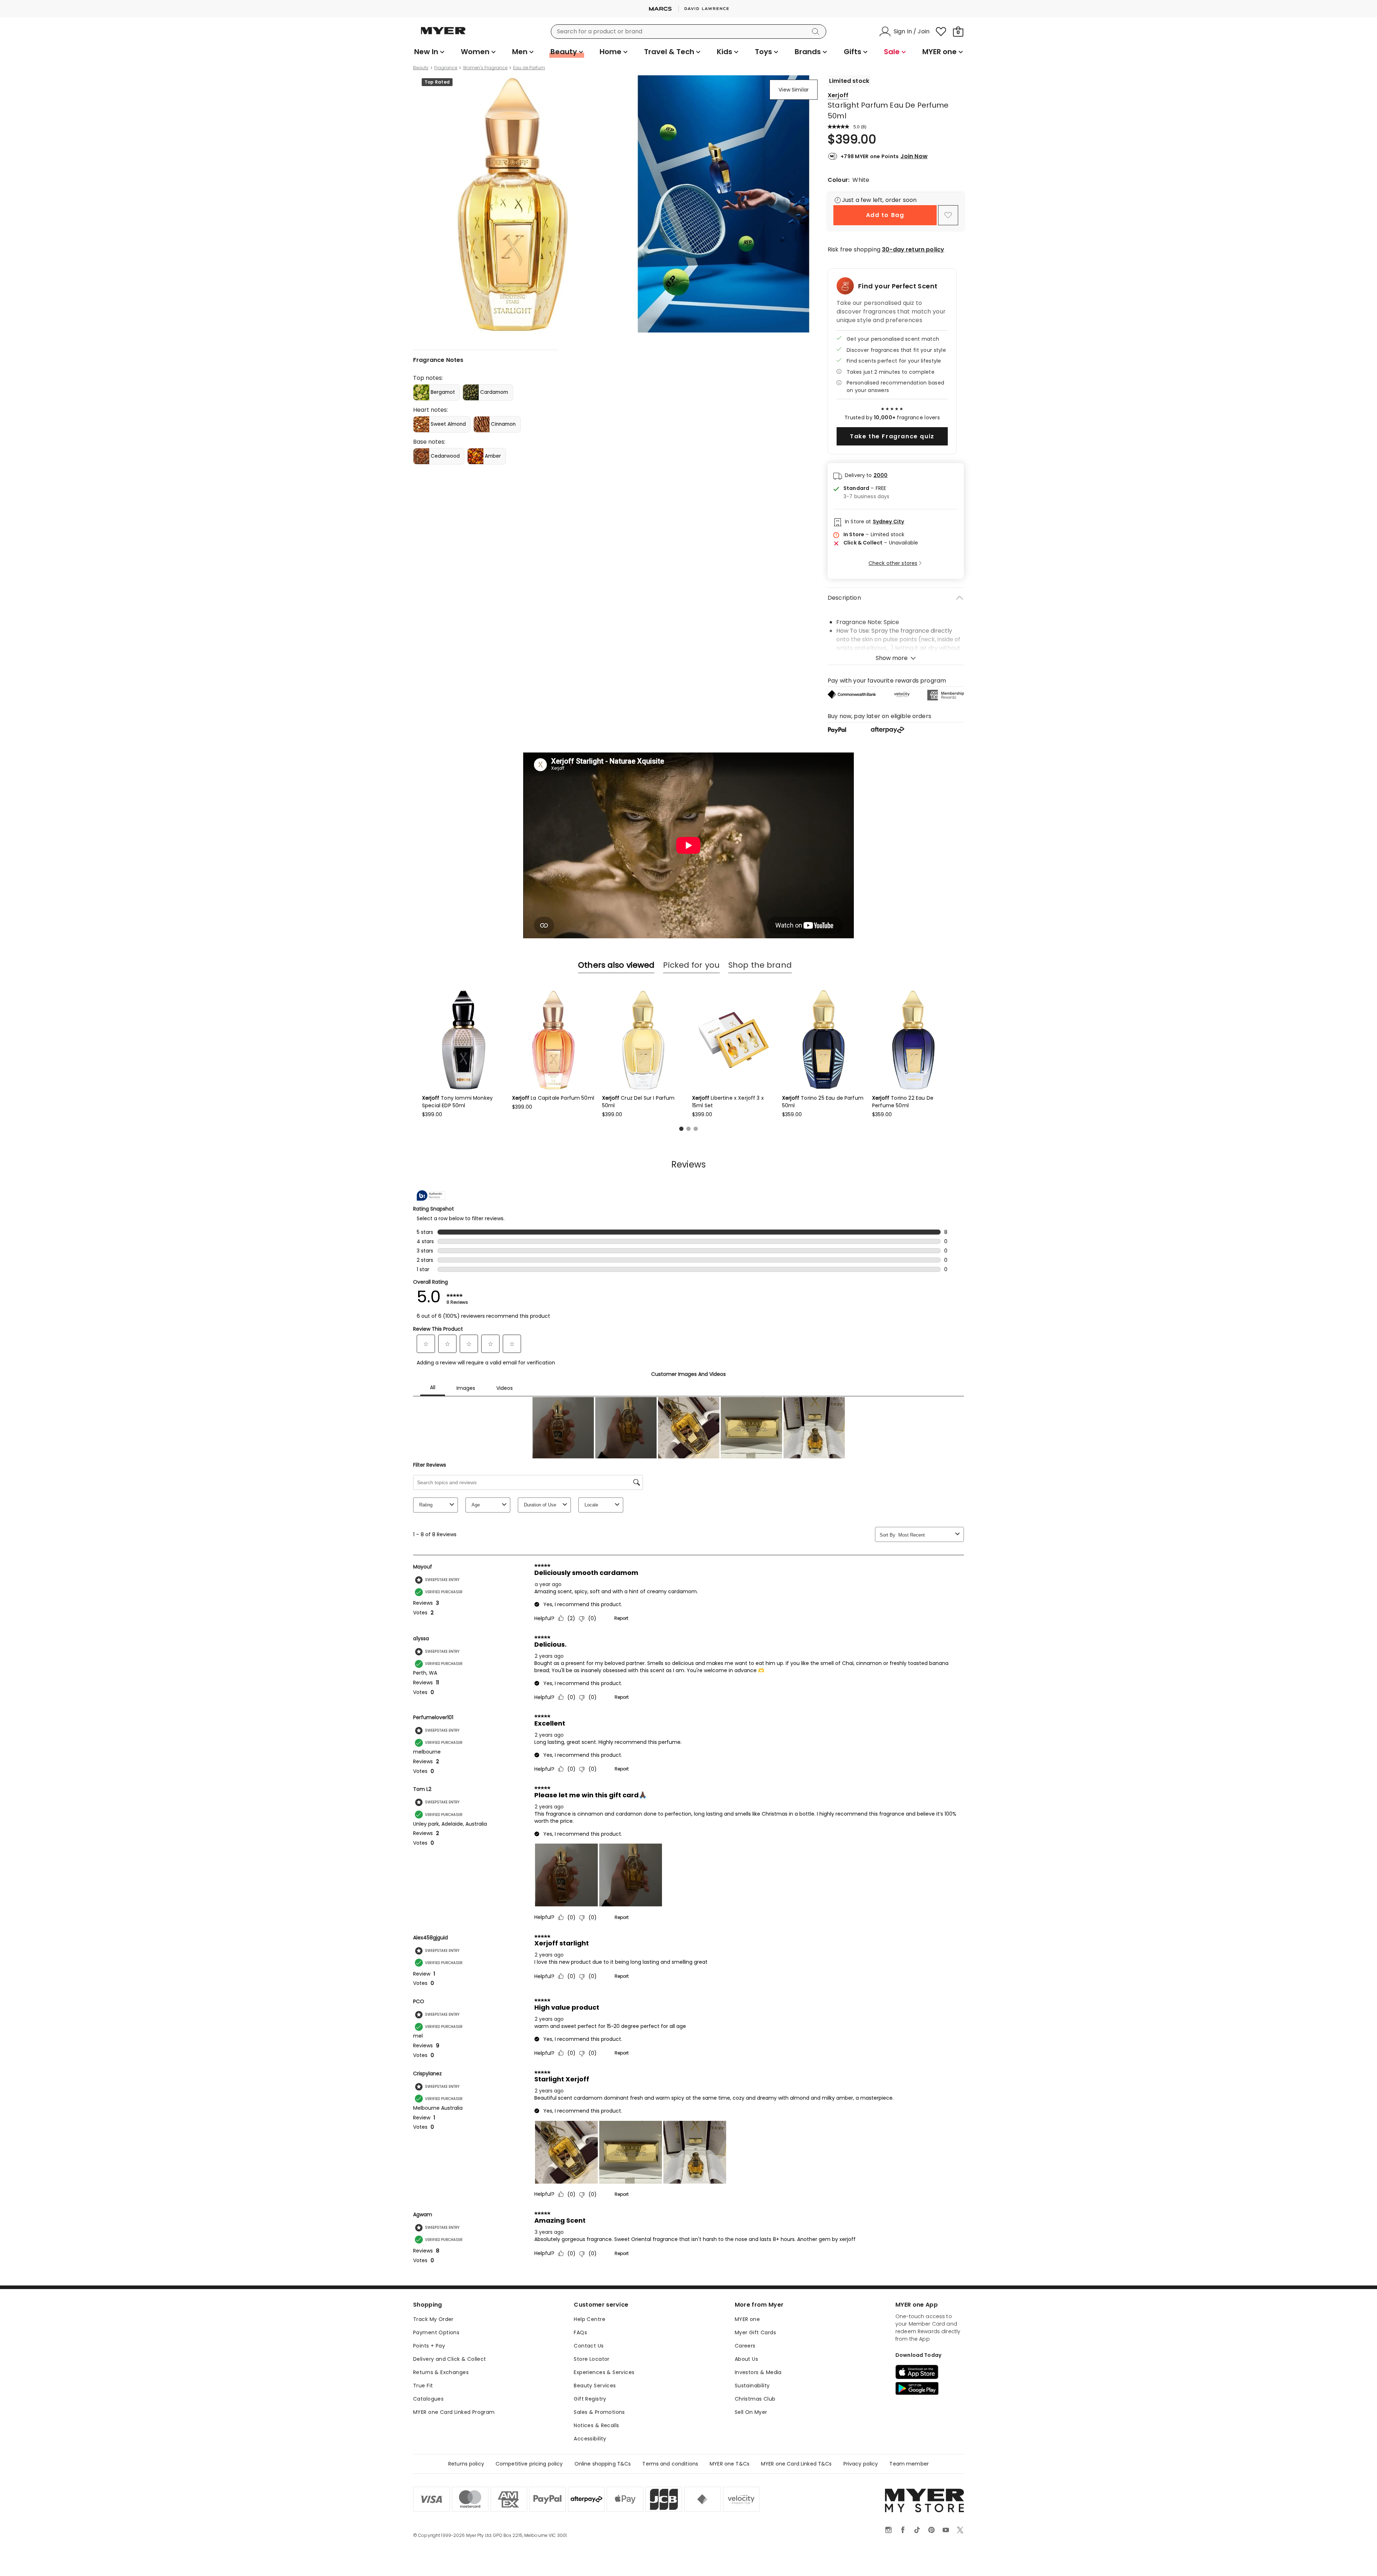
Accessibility (590, 2439)
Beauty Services (595, 2386)
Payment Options (436, 2332)
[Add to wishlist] (948, 215)
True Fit (423, 2386)
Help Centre (590, 2319)
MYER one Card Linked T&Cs (796, 2464)
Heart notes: (430, 410)
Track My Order (433, 2319)
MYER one (747, 2319)
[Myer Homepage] (443, 35)
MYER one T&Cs (730, 2464)
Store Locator (592, 2359)
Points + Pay (429, 2346)
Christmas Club (755, 2399)
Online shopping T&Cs (603, 2464)
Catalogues (428, 2399)
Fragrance (446, 68)
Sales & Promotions (599, 2412)
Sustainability (752, 2386)
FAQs (580, 2332)
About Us (746, 2359)
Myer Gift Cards (755, 2332)
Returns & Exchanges (441, 2372)
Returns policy (466, 2464)
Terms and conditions (670, 2464)
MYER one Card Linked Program (454, 2412)
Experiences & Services (604, 2372)
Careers (745, 2346)
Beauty (421, 68)
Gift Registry (590, 2399)
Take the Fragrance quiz (892, 436)
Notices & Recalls (596, 2425)
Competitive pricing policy (529, 2464)
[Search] (817, 32)
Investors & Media (758, 2372)
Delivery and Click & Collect (450, 2359)
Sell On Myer (751, 2412)
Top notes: (428, 378)
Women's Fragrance (485, 68)
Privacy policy (861, 2464)
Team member (909, 2464)
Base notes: (429, 442)
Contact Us (589, 2346)
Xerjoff (838, 95)
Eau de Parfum (529, 68)
